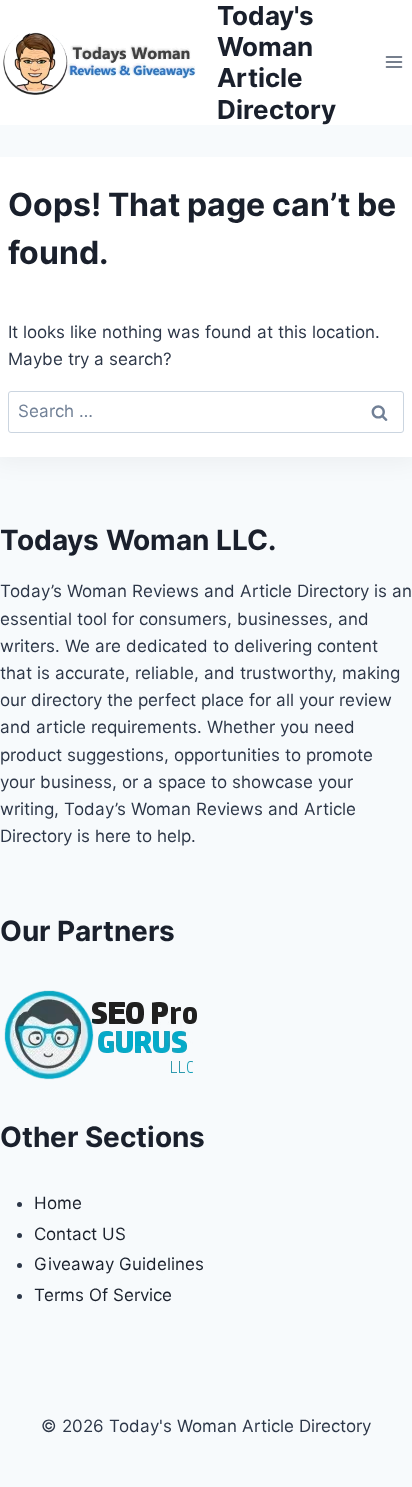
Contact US (80, 1234)
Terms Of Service (103, 1295)
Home (58, 1203)
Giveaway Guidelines (119, 1264)
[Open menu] (393, 62)
